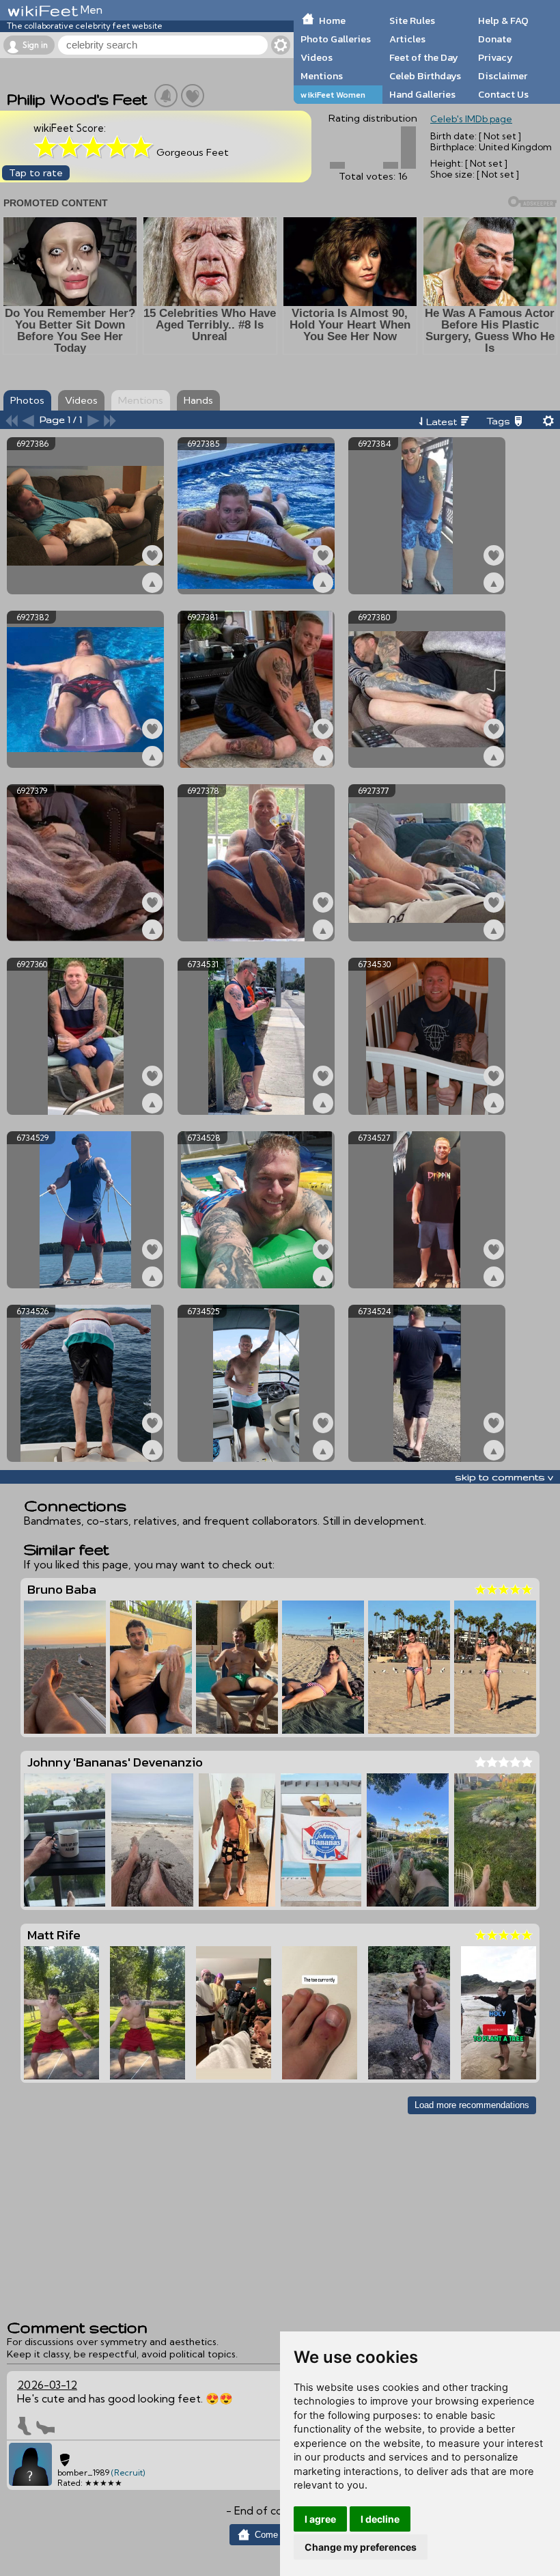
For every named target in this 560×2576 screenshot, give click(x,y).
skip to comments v (504, 1477)
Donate (495, 39)
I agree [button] (320, 2519)
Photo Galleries (336, 39)
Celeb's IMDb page (471, 119)
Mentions (322, 76)
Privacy (495, 57)
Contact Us (503, 94)
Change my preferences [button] (361, 2547)
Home (332, 20)
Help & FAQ (503, 20)
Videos (317, 57)
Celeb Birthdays (425, 76)
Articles (407, 39)
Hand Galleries (422, 94)
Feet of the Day (424, 57)
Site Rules (412, 20)
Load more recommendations (472, 2105)
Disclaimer (503, 76)
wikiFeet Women (333, 95)
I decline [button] (380, 2519)
